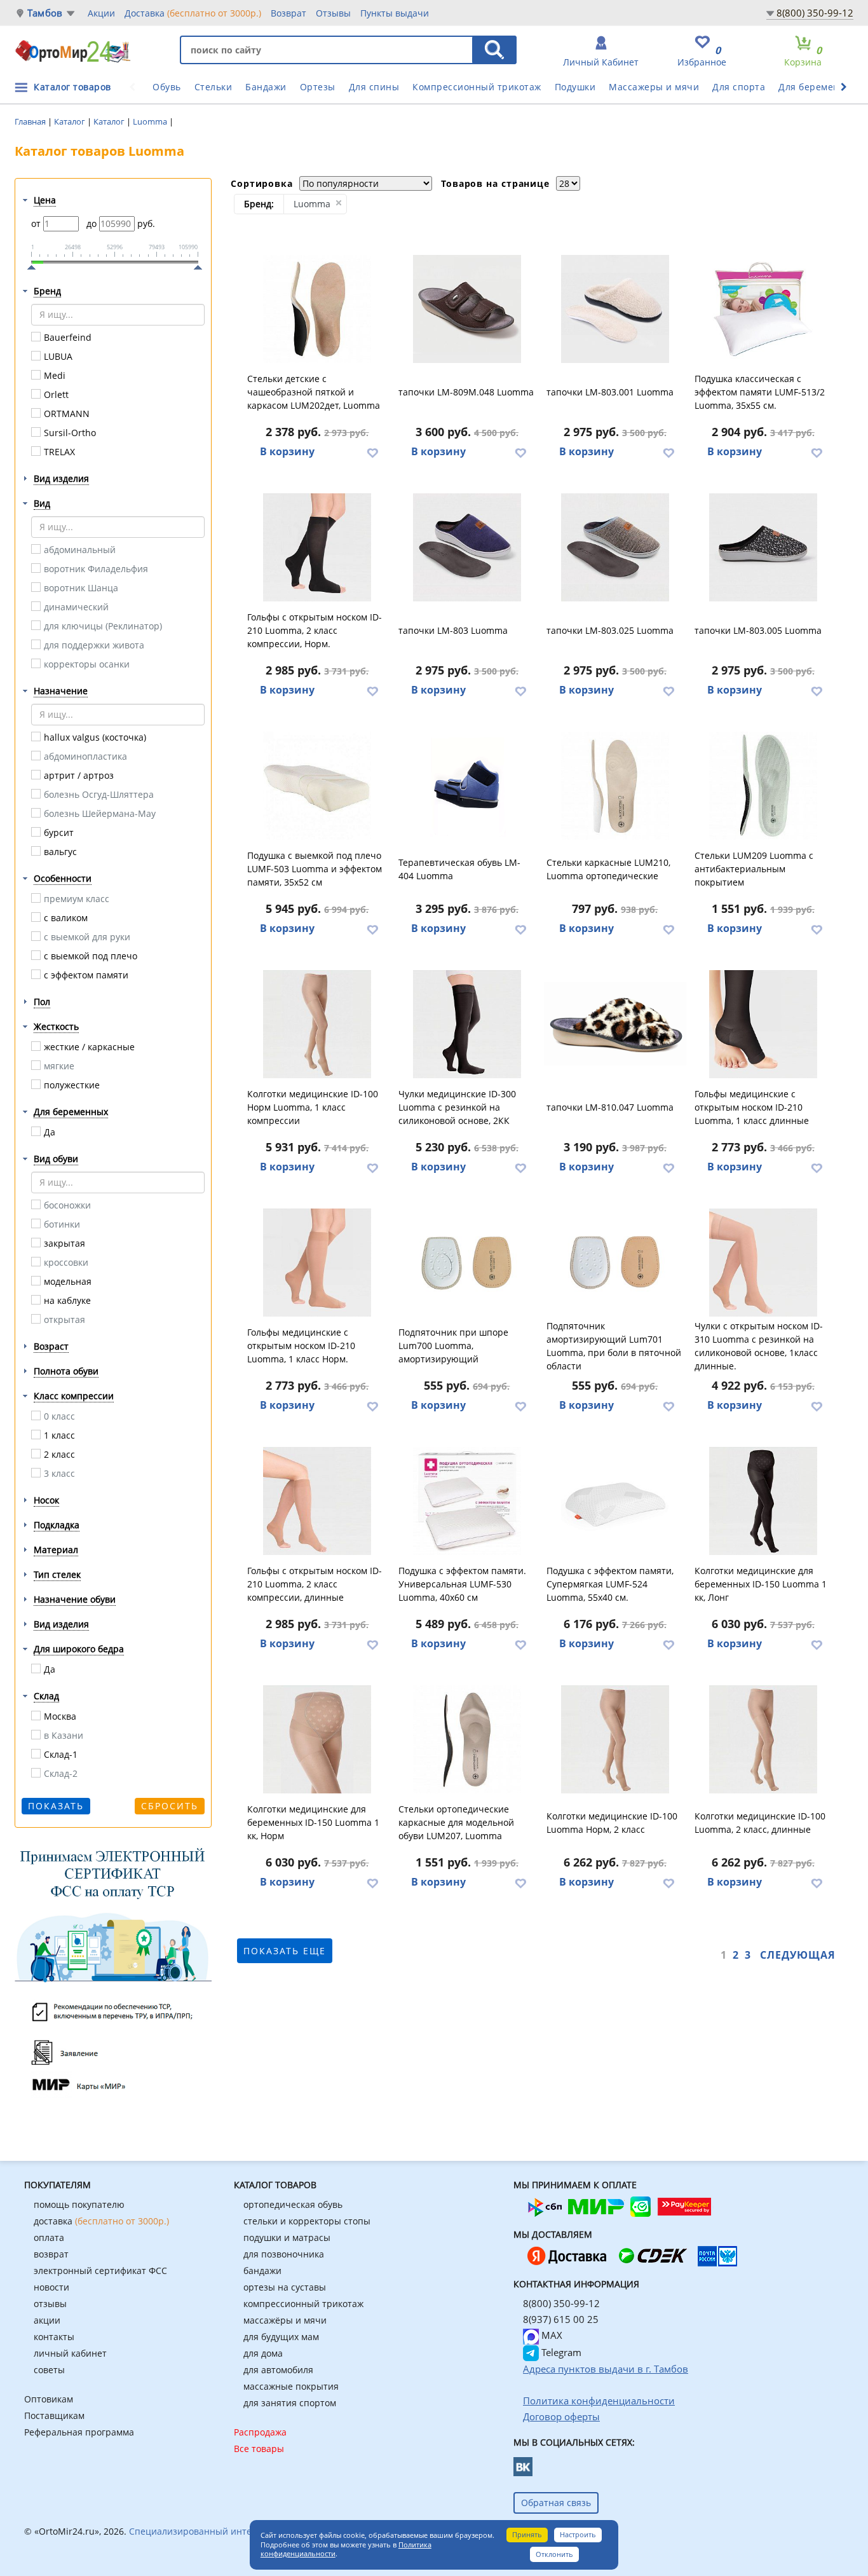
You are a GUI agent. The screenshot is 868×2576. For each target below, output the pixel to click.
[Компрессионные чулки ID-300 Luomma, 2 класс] (467, 1024)
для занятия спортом (290, 2403)
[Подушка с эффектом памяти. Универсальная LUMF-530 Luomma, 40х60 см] (467, 1501)
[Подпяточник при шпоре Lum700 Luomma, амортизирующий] (467, 1263)
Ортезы (318, 87)
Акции (101, 13)
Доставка (193, 13)
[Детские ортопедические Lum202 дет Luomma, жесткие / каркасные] (317, 309)
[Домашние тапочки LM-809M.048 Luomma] (467, 309)
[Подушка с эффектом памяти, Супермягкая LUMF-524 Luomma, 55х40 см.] (615, 1501)
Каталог (71, 121)
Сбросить (170, 1806)
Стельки (214, 87)
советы (49, 2370)
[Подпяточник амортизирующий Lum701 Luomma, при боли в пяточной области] (615, 1263)
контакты (54, 2337)
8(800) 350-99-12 (815, 13)
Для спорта (739, 87)
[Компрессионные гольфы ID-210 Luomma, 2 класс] (317, 547)
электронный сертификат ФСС (100, 2271)
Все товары (259, 2449)
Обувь (167, 87)
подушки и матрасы (287, 2237)
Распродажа (260, 2432)
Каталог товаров (72, 87)
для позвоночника (284, 2254)
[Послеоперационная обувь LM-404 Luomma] (467, 786)
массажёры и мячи (285, 2320)
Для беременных (818, 87)
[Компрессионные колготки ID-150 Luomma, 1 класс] (763, 1501)
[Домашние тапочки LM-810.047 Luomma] (615, 1024)
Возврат (288, 13)
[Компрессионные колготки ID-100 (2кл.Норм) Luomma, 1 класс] (615, 1739)
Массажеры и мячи (654, 87)
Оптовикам (49, 2399)
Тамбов (45, 13)
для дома (263, 2353)
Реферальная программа (79, 2432)
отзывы (50, 2304)
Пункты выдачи (395, 13)
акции (47, 2320)
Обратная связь (556, 2503)
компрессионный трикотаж (303, 2304)
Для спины (374, 87)
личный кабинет (70, 2353)
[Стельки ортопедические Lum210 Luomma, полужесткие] (615, 786)
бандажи (262, 2271)
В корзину (287, 451)
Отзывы (333, 13)
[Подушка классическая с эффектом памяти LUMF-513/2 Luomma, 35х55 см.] (763, 309)
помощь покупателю (79, 2204)
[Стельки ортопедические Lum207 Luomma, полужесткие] (467, 1739)
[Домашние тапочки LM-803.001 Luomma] (615, 309)
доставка (101, 2221)
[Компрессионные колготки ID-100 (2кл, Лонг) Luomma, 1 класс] (763, 1739)
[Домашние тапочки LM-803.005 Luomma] (763, 547)
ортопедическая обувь (293, 2204)
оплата (49, 2237)
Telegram (560, 2352)
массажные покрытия (291, 2386)
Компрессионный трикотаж (477, 87)
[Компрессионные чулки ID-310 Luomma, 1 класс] (763, 1263)
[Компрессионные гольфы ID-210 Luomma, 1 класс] (763, 1024)
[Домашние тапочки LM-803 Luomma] (467, 547)
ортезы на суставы (285, 2287)
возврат (51, 2254)
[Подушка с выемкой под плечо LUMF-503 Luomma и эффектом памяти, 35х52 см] (317, 786)
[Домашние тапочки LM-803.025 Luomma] (615, 547)
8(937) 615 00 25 (561, 2319)
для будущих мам (281, 2337)
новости (51, 2287)
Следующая (798, 1955)
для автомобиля (278, 2370)
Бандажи (266, 87)
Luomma (151, 121)
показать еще (285, 1951)
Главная (31, 121)
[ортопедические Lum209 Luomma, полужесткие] (763, 786)
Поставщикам (54, 2415)
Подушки (575, 87)
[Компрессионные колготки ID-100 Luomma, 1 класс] (317, 1024)
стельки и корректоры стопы (307, 2221)
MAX (551, 2335)
